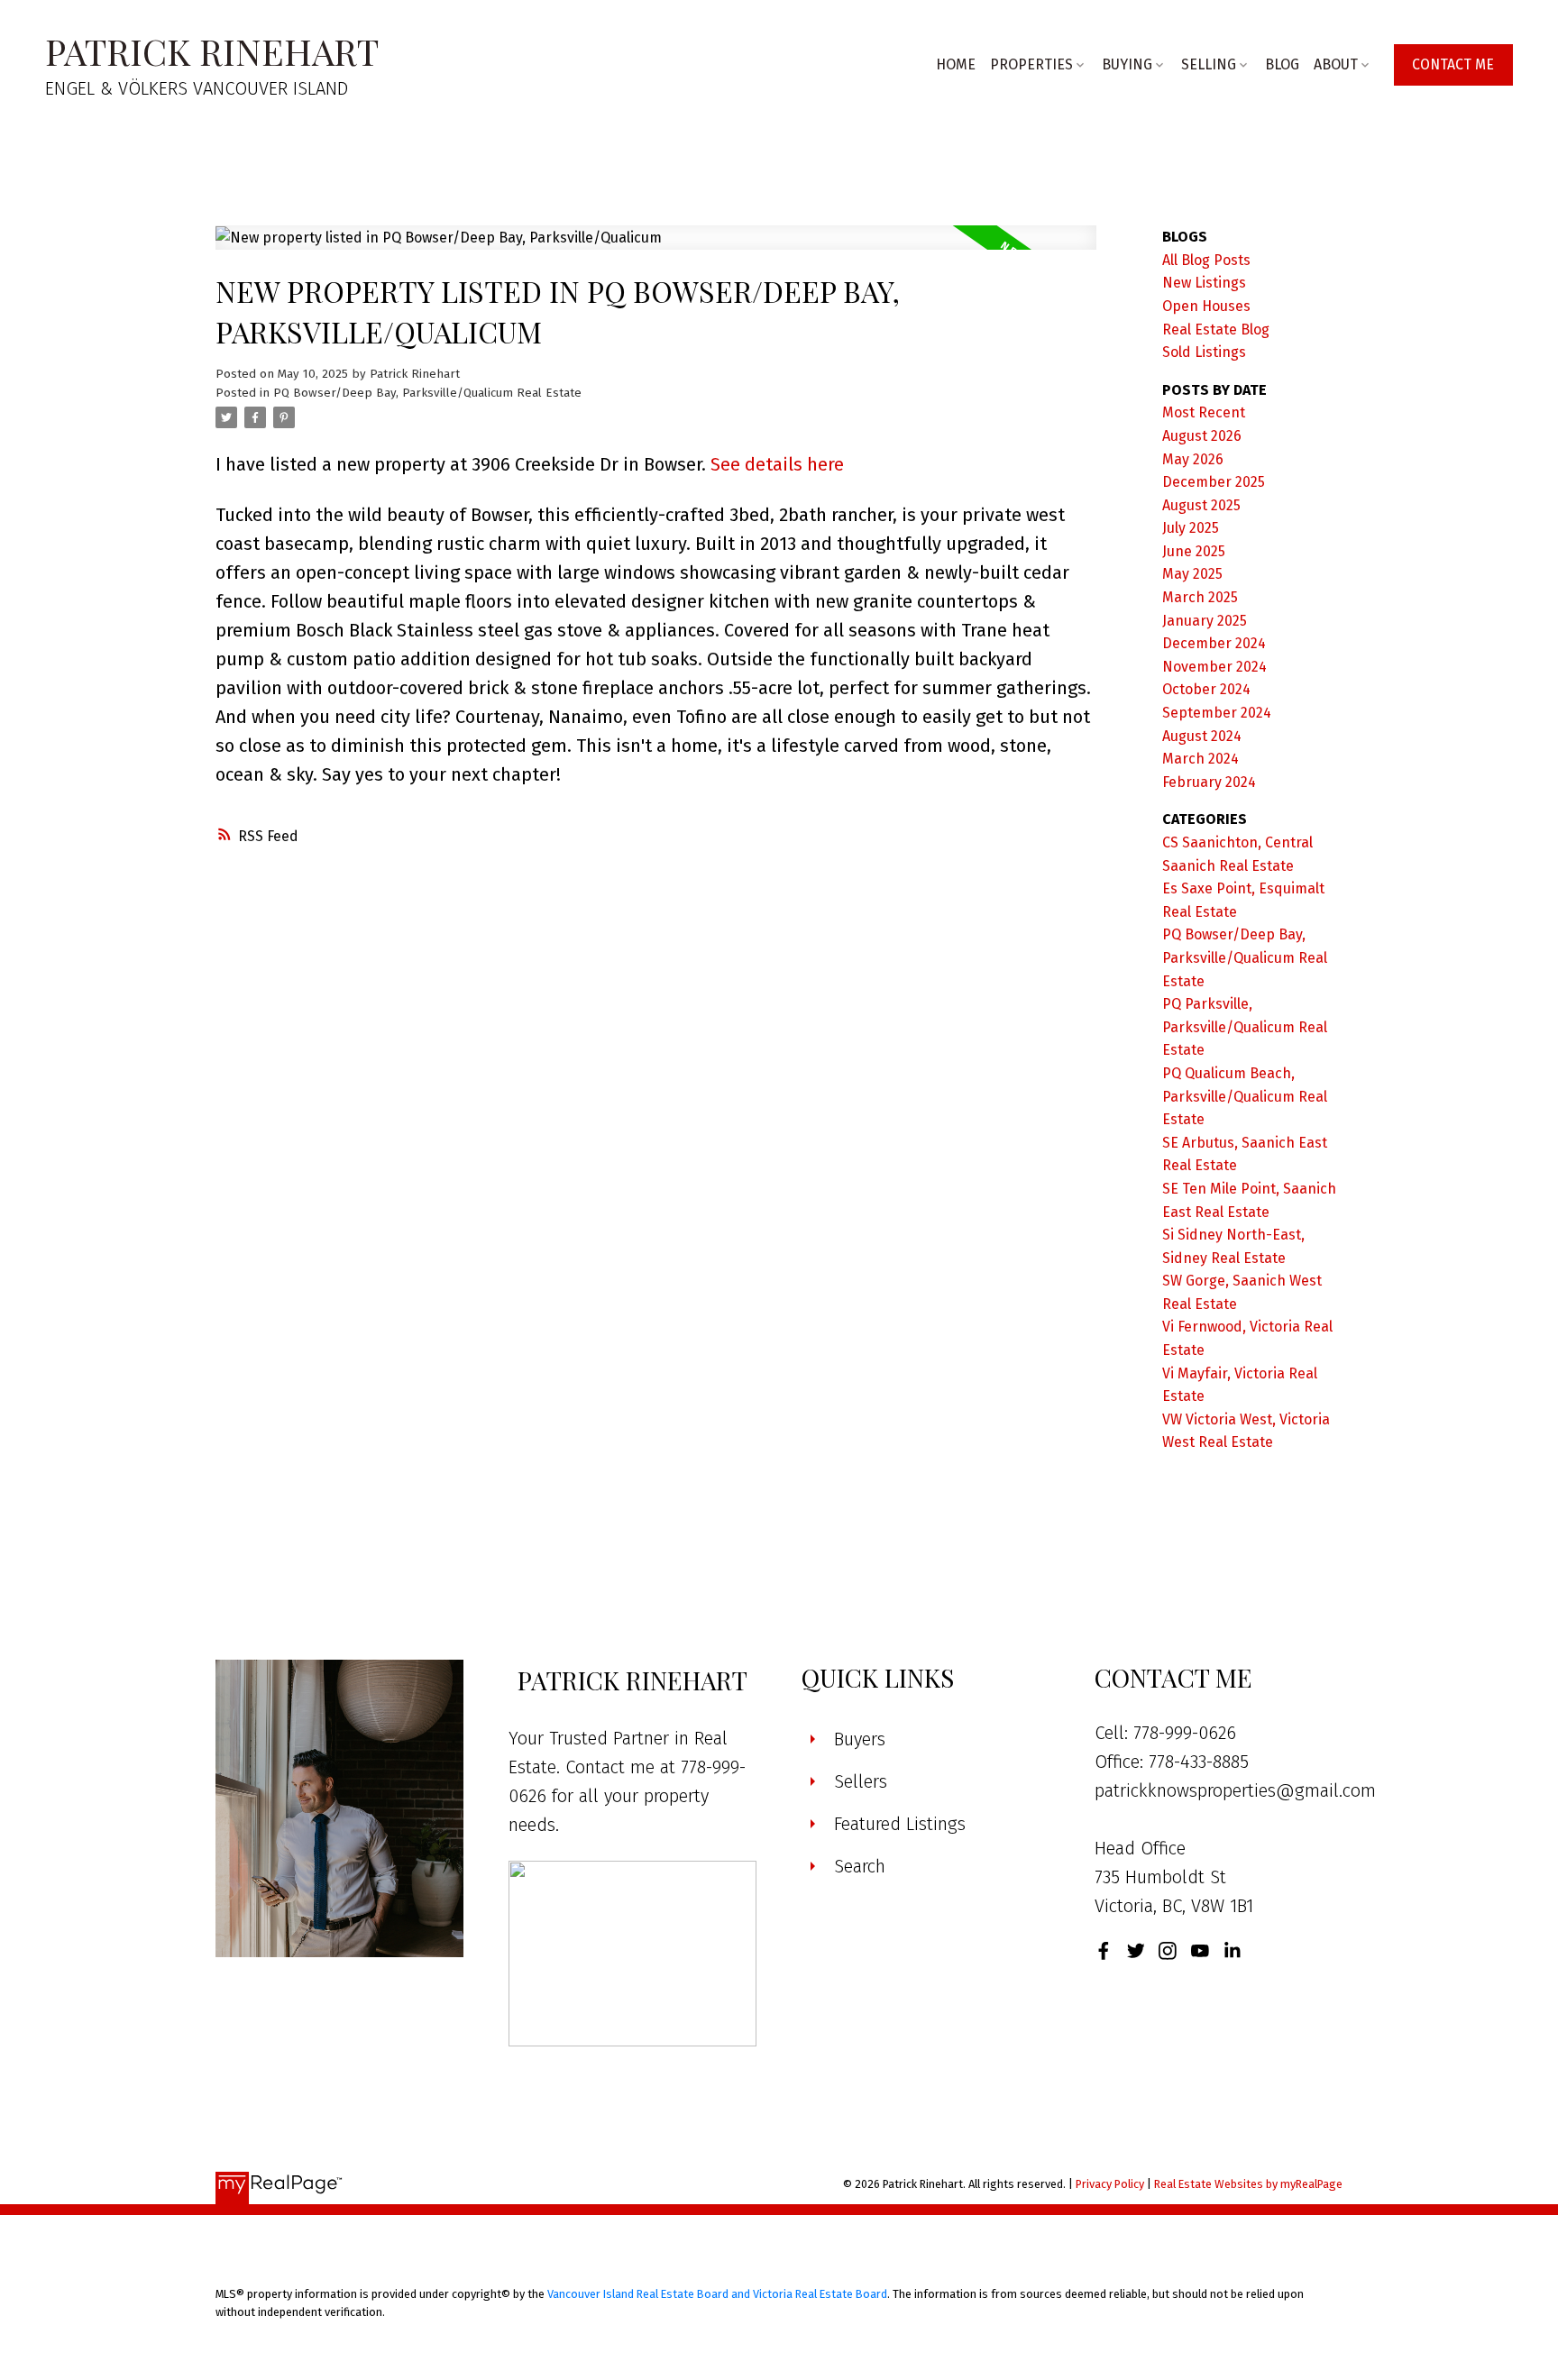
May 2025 (1192, 574)
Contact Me (1453, 64)
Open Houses (1206, 306)
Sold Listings (1204, 352)
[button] (1453, 64)
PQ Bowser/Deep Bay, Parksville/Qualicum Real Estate (427, 393)
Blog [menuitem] (1282, 64)
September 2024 (1217, 713)
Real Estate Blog (1216, 330)
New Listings (1204, 283)
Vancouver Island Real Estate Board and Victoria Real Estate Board (717, 2294)
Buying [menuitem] (1127, 64)
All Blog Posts (1206, 260)
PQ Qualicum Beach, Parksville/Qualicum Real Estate (1245, 1096)
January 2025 (1205, 621)
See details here (777, 464)
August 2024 (1202, 736)
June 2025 (1194, 551)
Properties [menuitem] (1031, 64)
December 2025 (1214, 482)
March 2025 (1200, 597)
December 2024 (1214, 643)
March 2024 (1201, 759)
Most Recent (1204, 412)
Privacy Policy (1110, 2184)
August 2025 (1201, 505)
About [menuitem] (1336, 64)
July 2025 (1191, 528)
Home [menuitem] (956, 64)
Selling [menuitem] (1209, 64)
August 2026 (1202, 436)
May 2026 (1193, 459)
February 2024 (1209, 782)
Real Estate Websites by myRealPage (1248, 2184)
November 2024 (1214, 667)
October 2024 (1206, 689)
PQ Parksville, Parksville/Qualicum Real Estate (1245, 1027)
